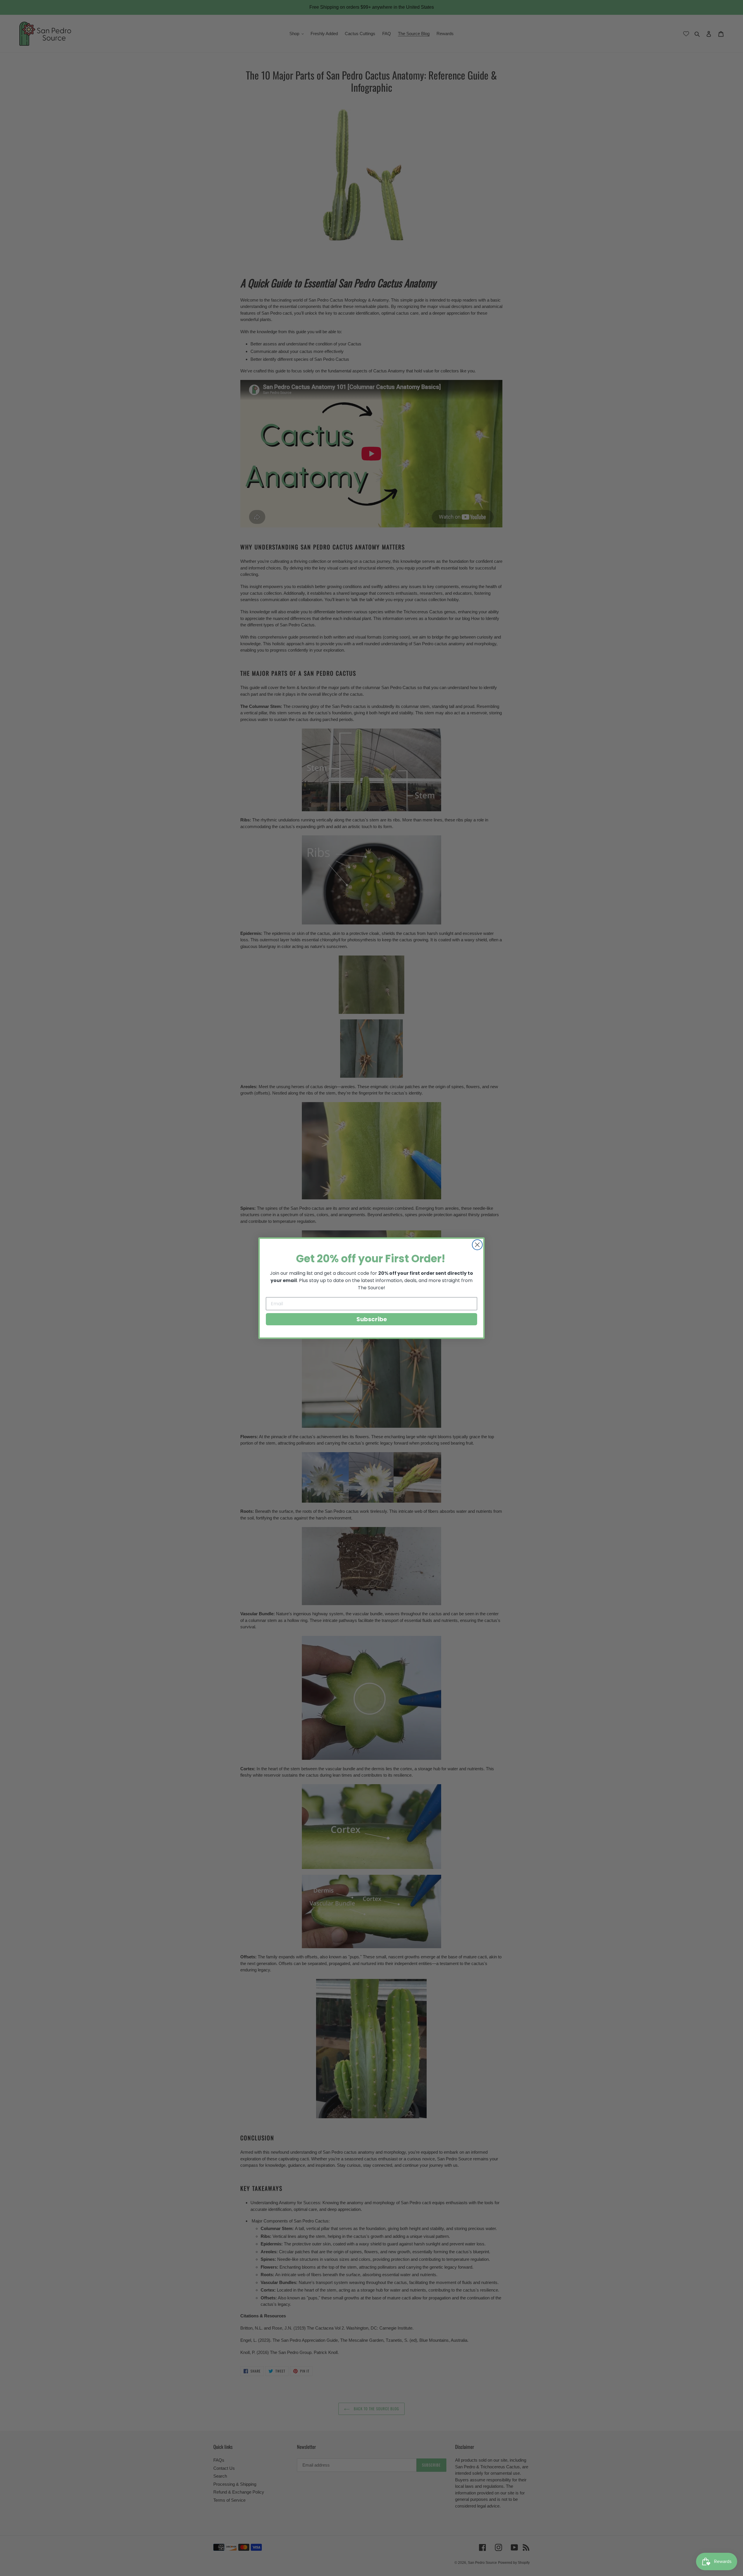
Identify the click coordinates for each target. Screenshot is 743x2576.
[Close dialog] (477, 1245)
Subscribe (372, 1319)
